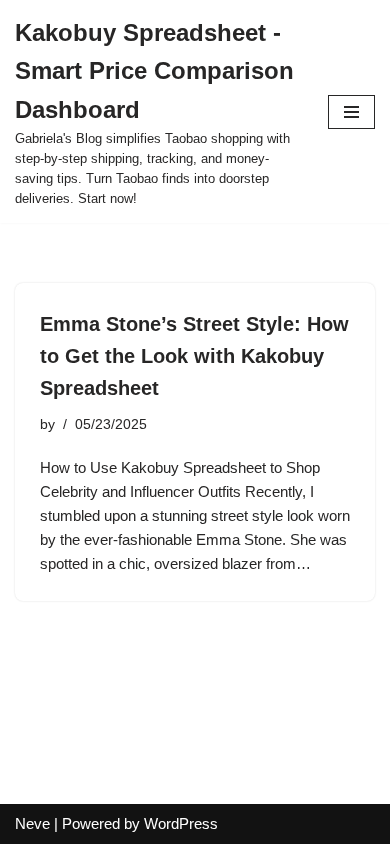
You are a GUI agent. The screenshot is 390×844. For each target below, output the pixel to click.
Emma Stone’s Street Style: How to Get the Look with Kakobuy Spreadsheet (194, 356)
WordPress (181, 823)
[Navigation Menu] (351, 112)
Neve (32, 823)
